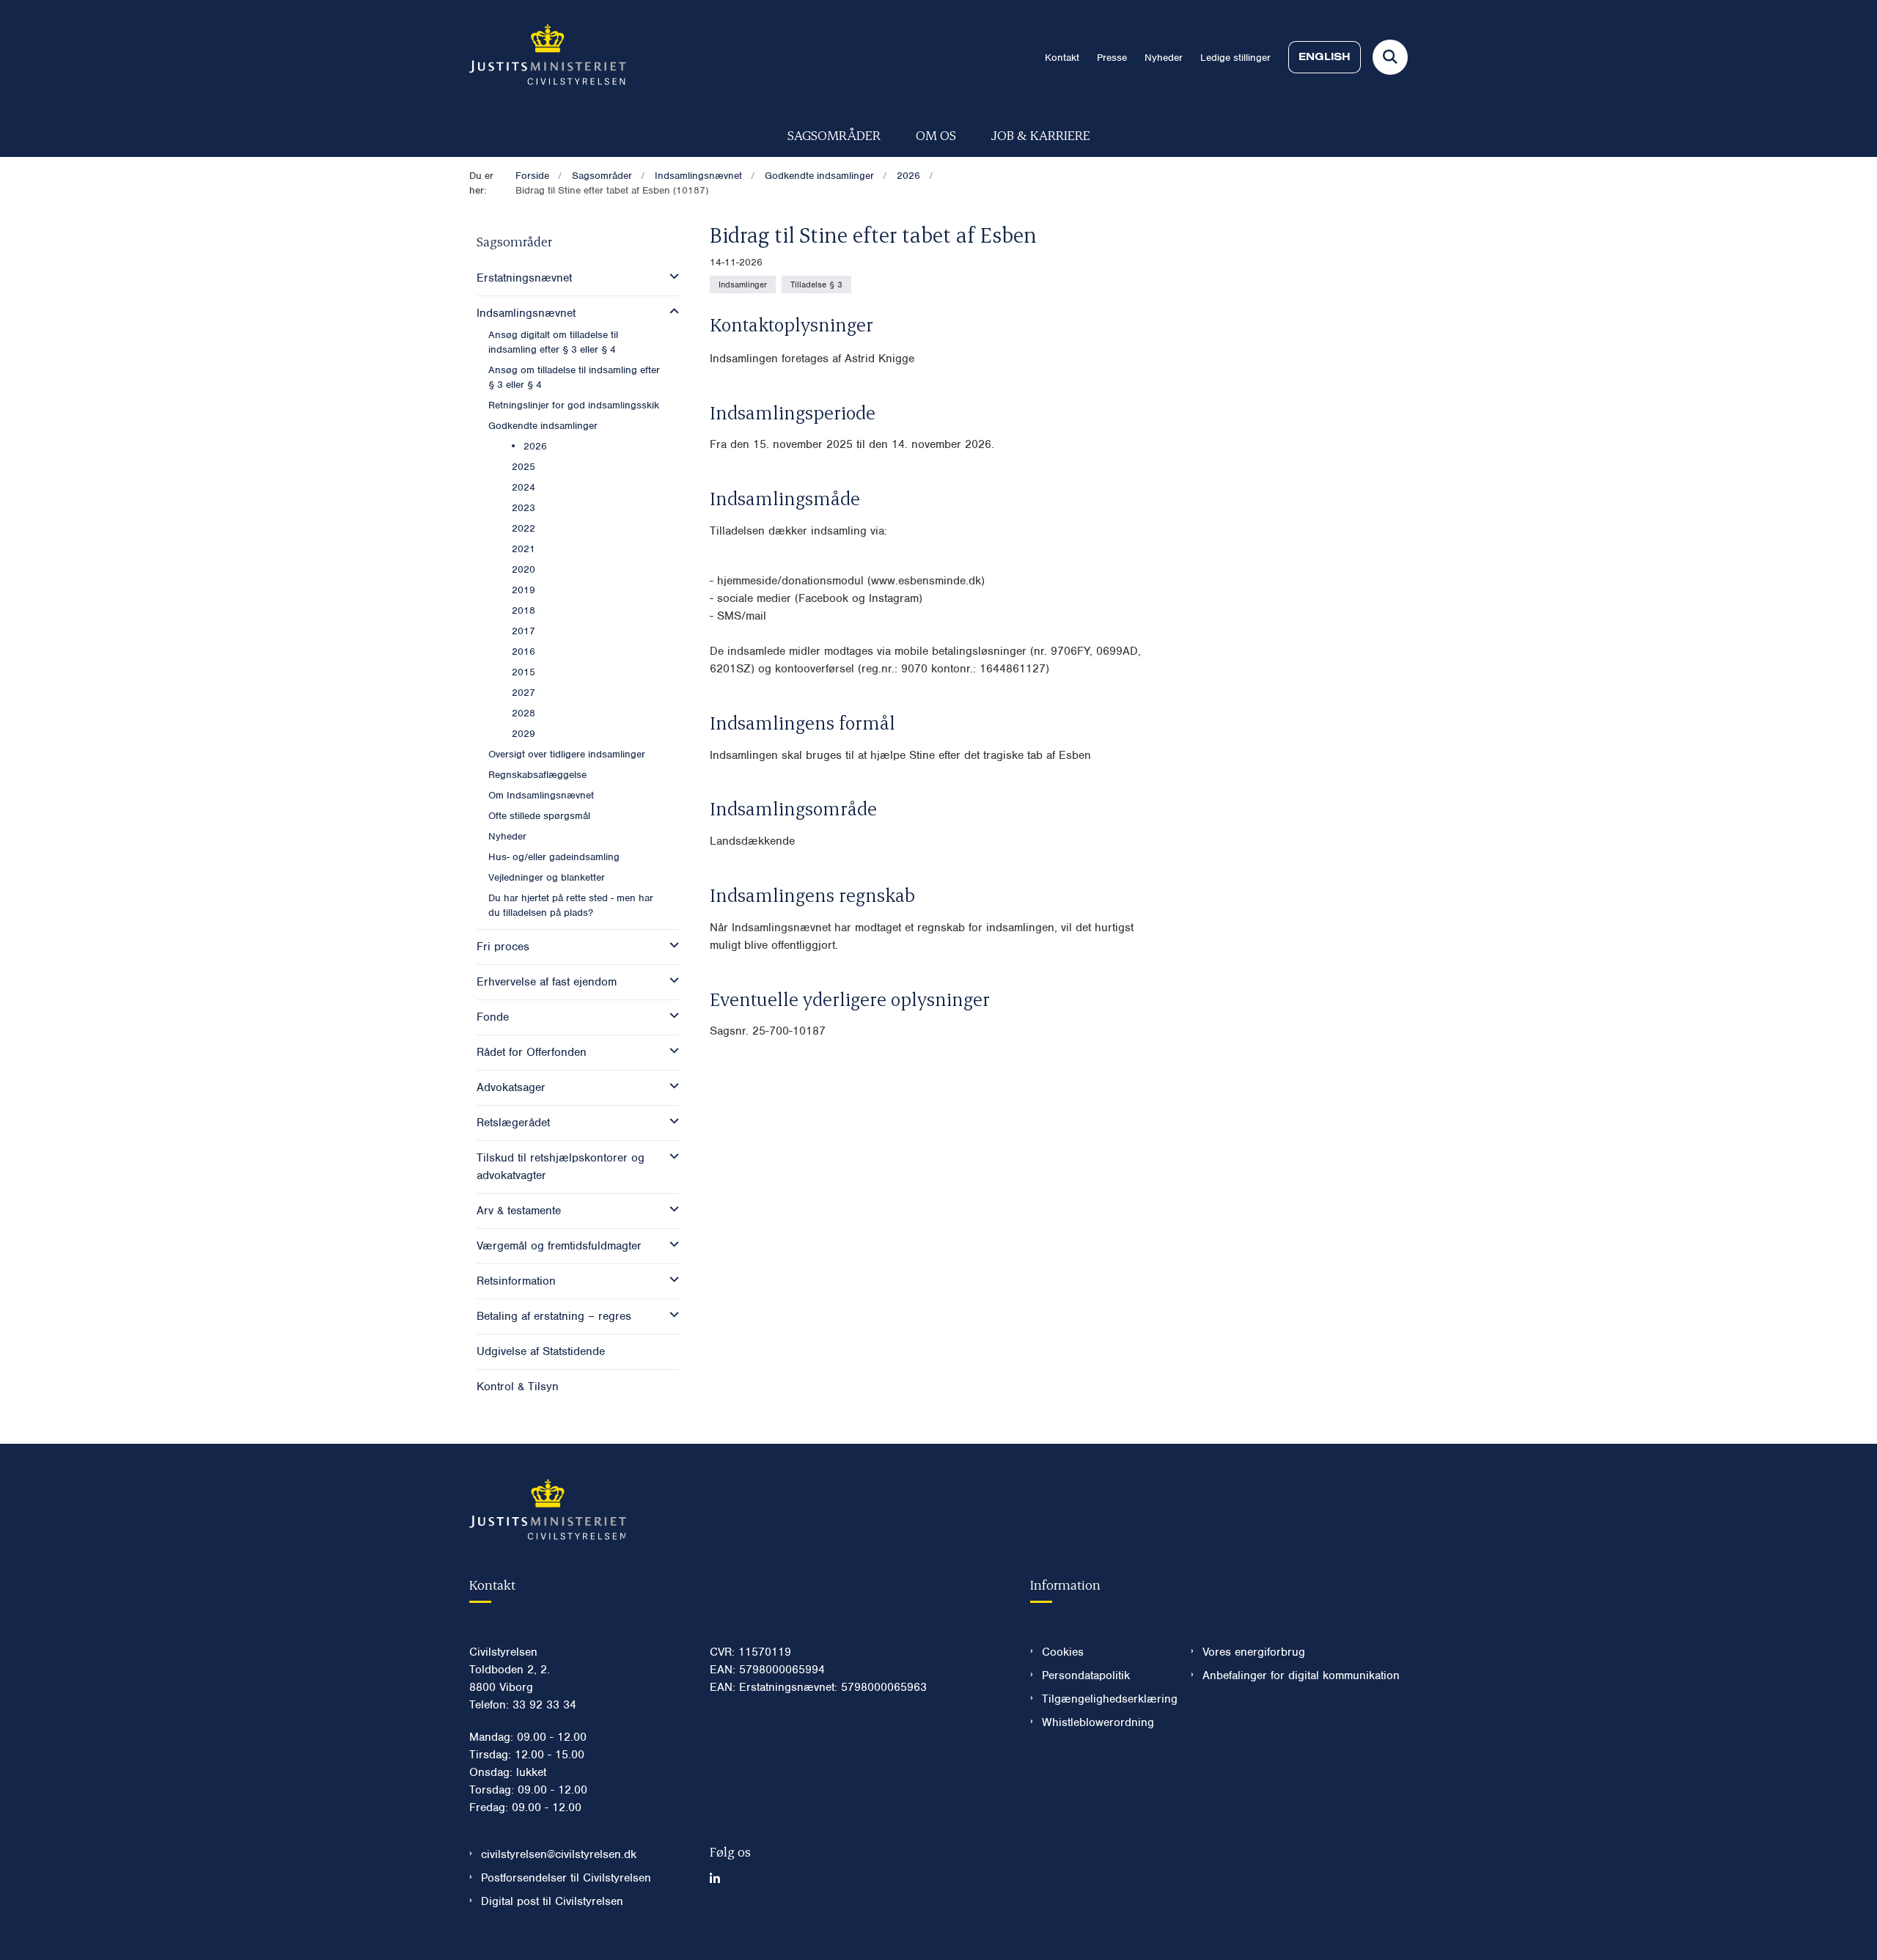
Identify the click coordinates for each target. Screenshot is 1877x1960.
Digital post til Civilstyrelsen (552, 1901)
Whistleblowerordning (1098, 1722)
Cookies (1063, 1652)
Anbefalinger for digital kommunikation (1301, 1675)
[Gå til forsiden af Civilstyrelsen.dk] (548, 57)
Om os (936, 135)
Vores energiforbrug (1254, 1652)
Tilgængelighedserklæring (1105, 1699)
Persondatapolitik (1086, 1675)
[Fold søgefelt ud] (1390, 57)
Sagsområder (834, 135)
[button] (671, 276)
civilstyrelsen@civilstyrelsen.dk (559, 1854)
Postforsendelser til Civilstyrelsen (566, 1878)
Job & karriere (1041, 135)
